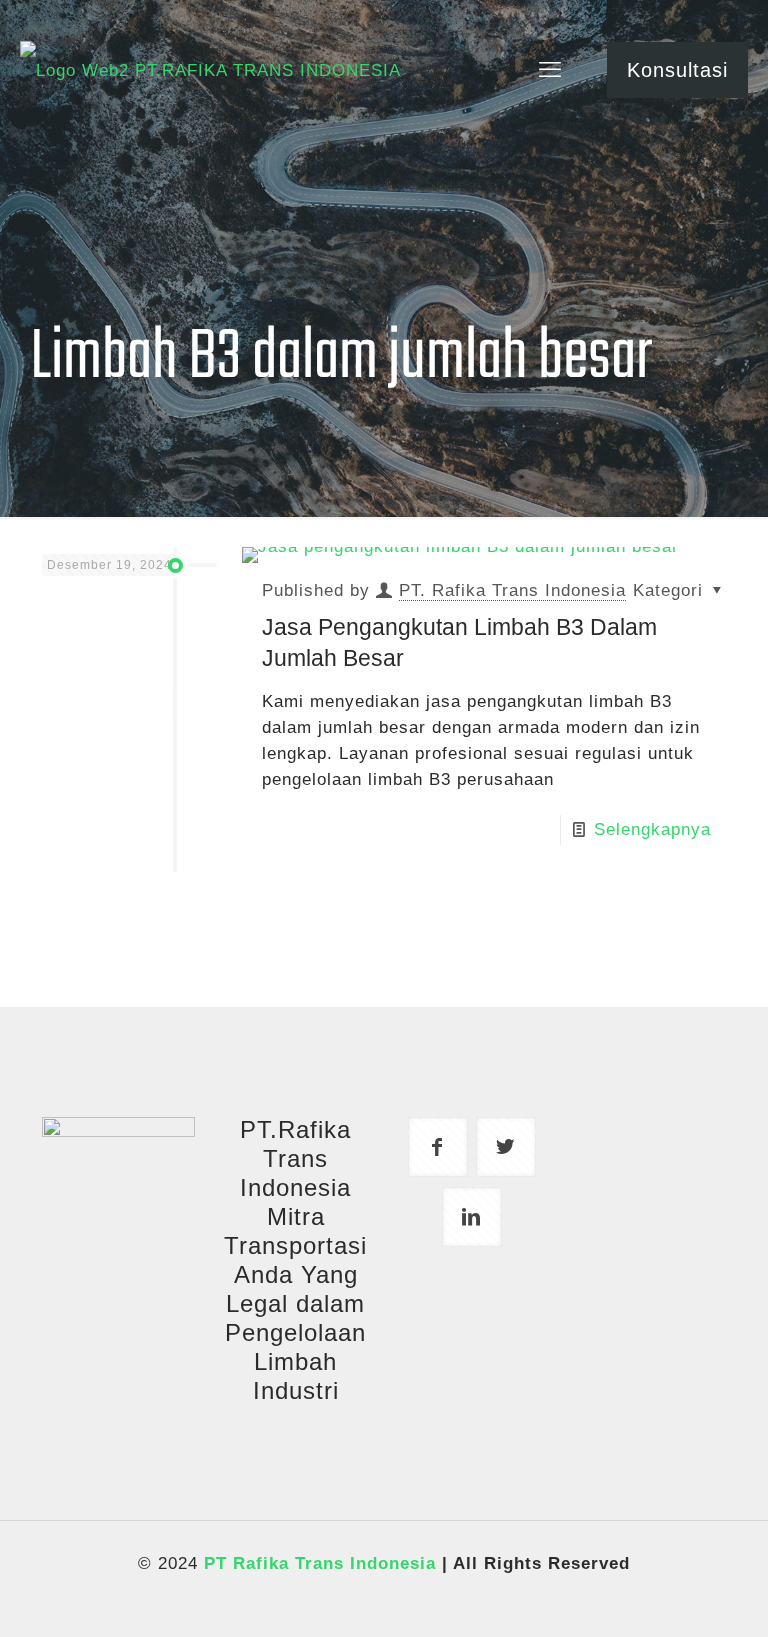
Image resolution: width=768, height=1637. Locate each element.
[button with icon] (438, 1147)
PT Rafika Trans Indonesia (320, 1563)
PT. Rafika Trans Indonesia (512, 590)
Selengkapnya (652, 829)
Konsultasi (677, 70)
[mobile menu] (550, 70)
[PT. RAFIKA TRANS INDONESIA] (210, 70)
